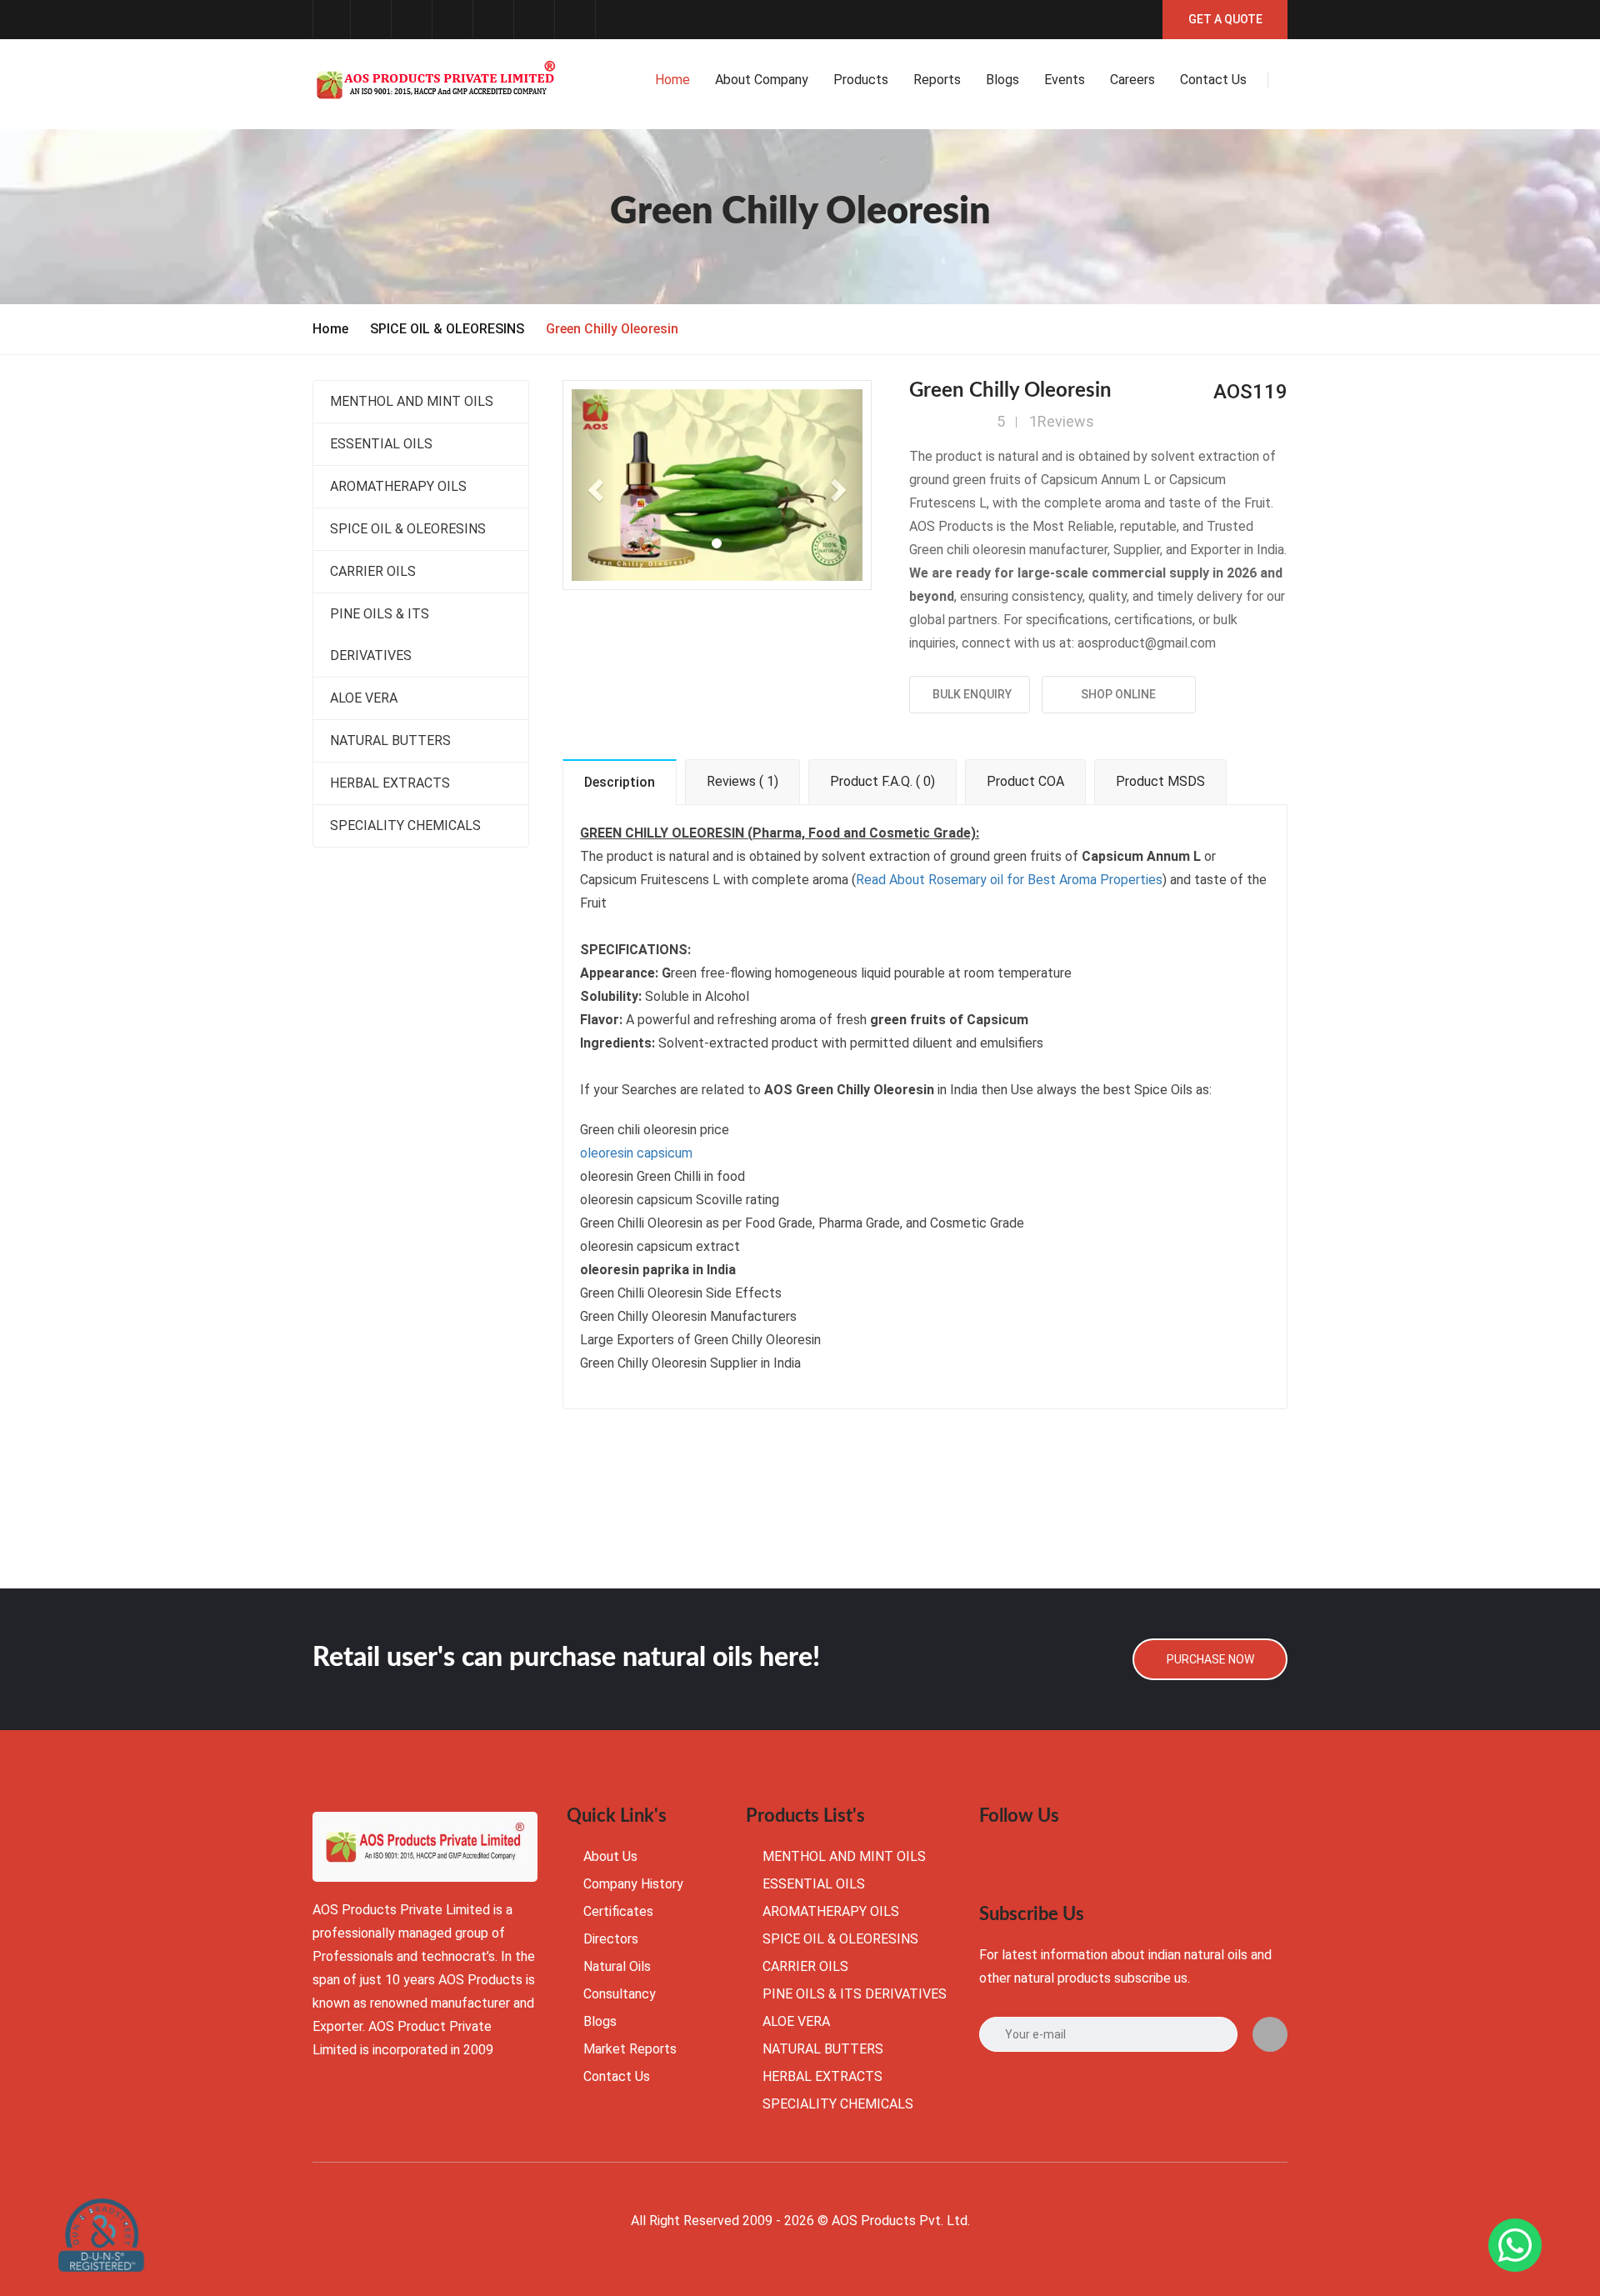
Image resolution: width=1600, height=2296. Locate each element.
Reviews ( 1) (742, 781)
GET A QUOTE (1225, 19)
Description (620, 782)
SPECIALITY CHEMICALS (405, 825)
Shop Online (1118, 694)
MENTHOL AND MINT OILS (412, 401)
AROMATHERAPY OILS (398, 486)
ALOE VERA (364, 698)
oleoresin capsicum (636, 1153)
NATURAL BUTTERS (390, 740)
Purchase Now (1210, 1659)
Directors (611, 1939)
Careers (1132, 80)
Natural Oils (617, 1966)
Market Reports (630, 2049)
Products (861, 80)
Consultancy (620, 1994)
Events (1065, 80)
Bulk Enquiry (970, 694)
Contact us (1213, 80)
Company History (633, 1884)
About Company (762, 80)
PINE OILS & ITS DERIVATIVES (380, 635)
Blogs (1002, 80)
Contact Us (617, 2076)
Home (672, 80)
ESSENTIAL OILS (381, 444)
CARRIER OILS (373, 571)
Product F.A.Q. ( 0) (882, 781)
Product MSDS (1160, 781)
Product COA (1025, 781)
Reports (937, 80)
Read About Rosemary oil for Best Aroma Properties (1009, 880)
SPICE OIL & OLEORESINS (447, 329)
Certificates (618, 1911)
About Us (610, 1856)
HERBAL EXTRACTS (390, 783)
